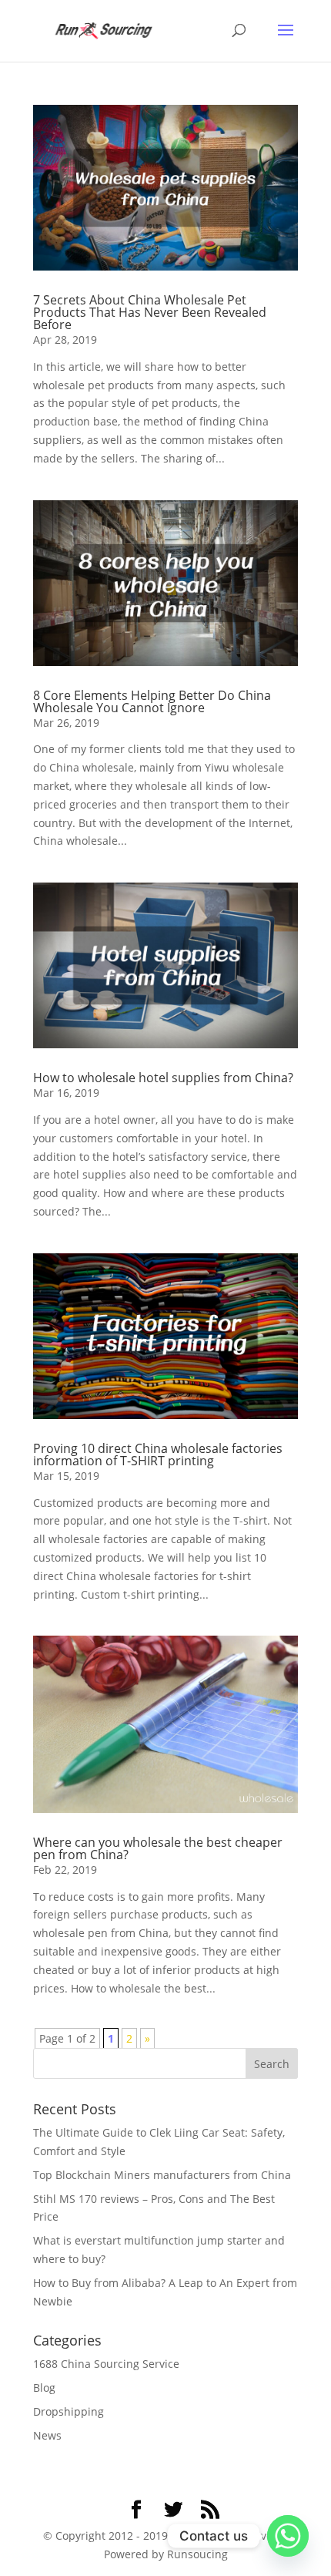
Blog (44, 2388)
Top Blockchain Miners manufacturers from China (162, 2175)
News (47, 2435)
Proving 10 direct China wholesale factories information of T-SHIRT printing (158, 1454)
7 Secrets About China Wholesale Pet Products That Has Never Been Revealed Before (150, 312)
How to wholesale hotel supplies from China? (163, 1078)
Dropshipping (69, 2411)
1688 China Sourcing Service (106, 2364)
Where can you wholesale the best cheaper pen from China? (158, 1848)
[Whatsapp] (288, 2536)
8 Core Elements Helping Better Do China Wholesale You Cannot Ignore (152, 701)
